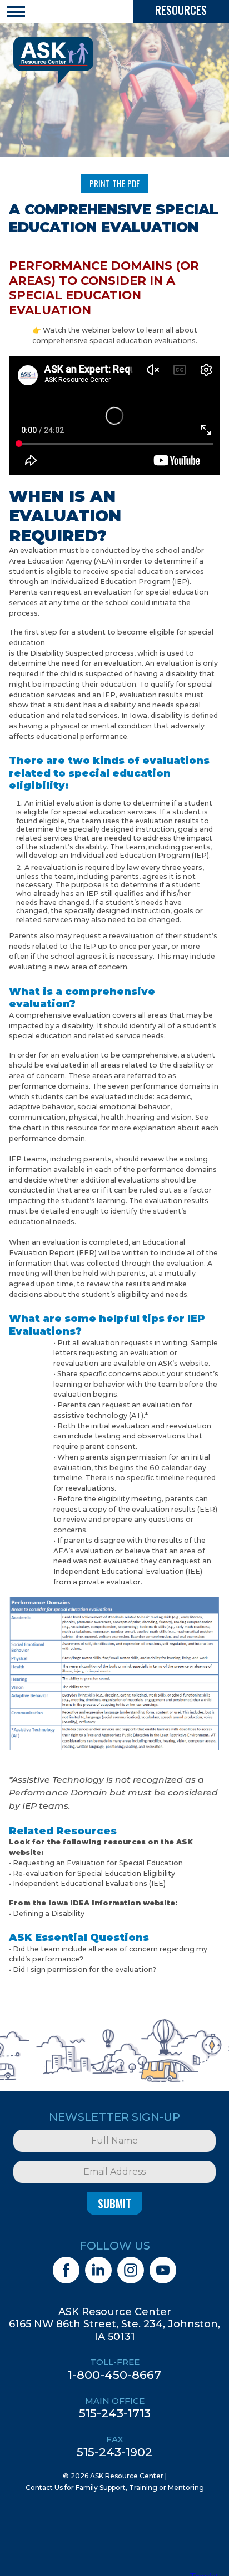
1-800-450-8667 (114, 2375)
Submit (114, 2203)
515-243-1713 (115, 2413)
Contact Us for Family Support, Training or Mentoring (115, 2487)
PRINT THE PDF (114, 183)
